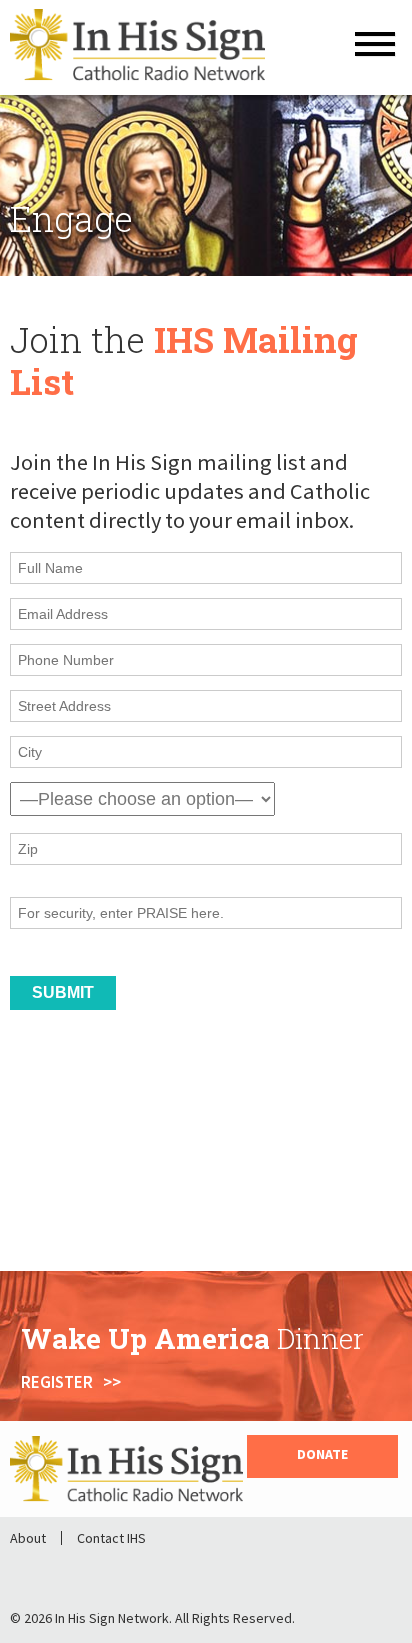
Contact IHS (111, 1538)
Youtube (150, 1571)
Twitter (98, 1571)
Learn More (54, 1232)
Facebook (46, 1571)
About (28, 1538)
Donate (322, 1454)
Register (57, 1382)
